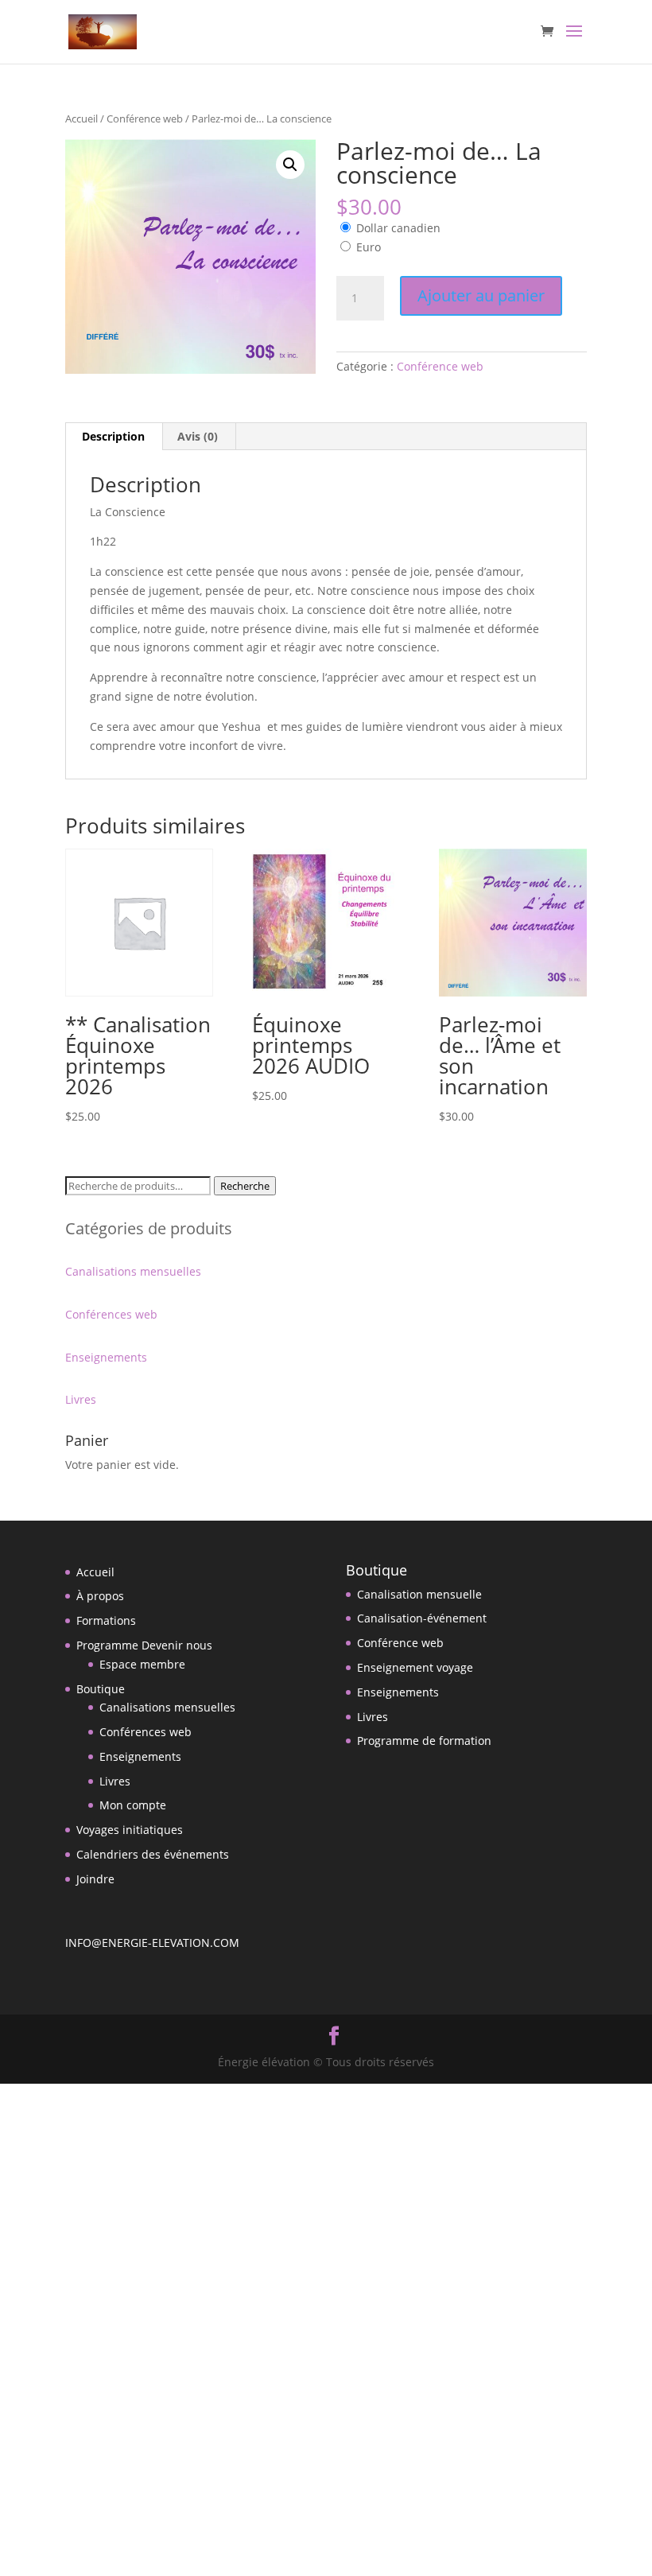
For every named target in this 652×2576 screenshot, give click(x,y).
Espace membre (142, 1664)
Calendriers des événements (153, 1854)
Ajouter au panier (481, 295)
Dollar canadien (398, 228)
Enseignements (106, 1357)
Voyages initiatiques (130, 1830)
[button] (290, 165)
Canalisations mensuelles (133, 1271)
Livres (81, 1399)
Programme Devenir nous (144, 1645)
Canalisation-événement (422, 1618)
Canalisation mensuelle (419, 1594)
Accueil (81, 119)
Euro (369, 247)
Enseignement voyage (415, 1667)
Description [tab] (113, 436)
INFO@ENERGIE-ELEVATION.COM (152, 1943)
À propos (100, 1596)
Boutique (101, 1689)
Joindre (95, 1879)
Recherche (245, 1186)
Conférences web (111, 1314)
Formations (106, 1620)
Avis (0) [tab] (198, 436)
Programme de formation (424, 1741)
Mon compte (133, 1805)
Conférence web (145, 119)
